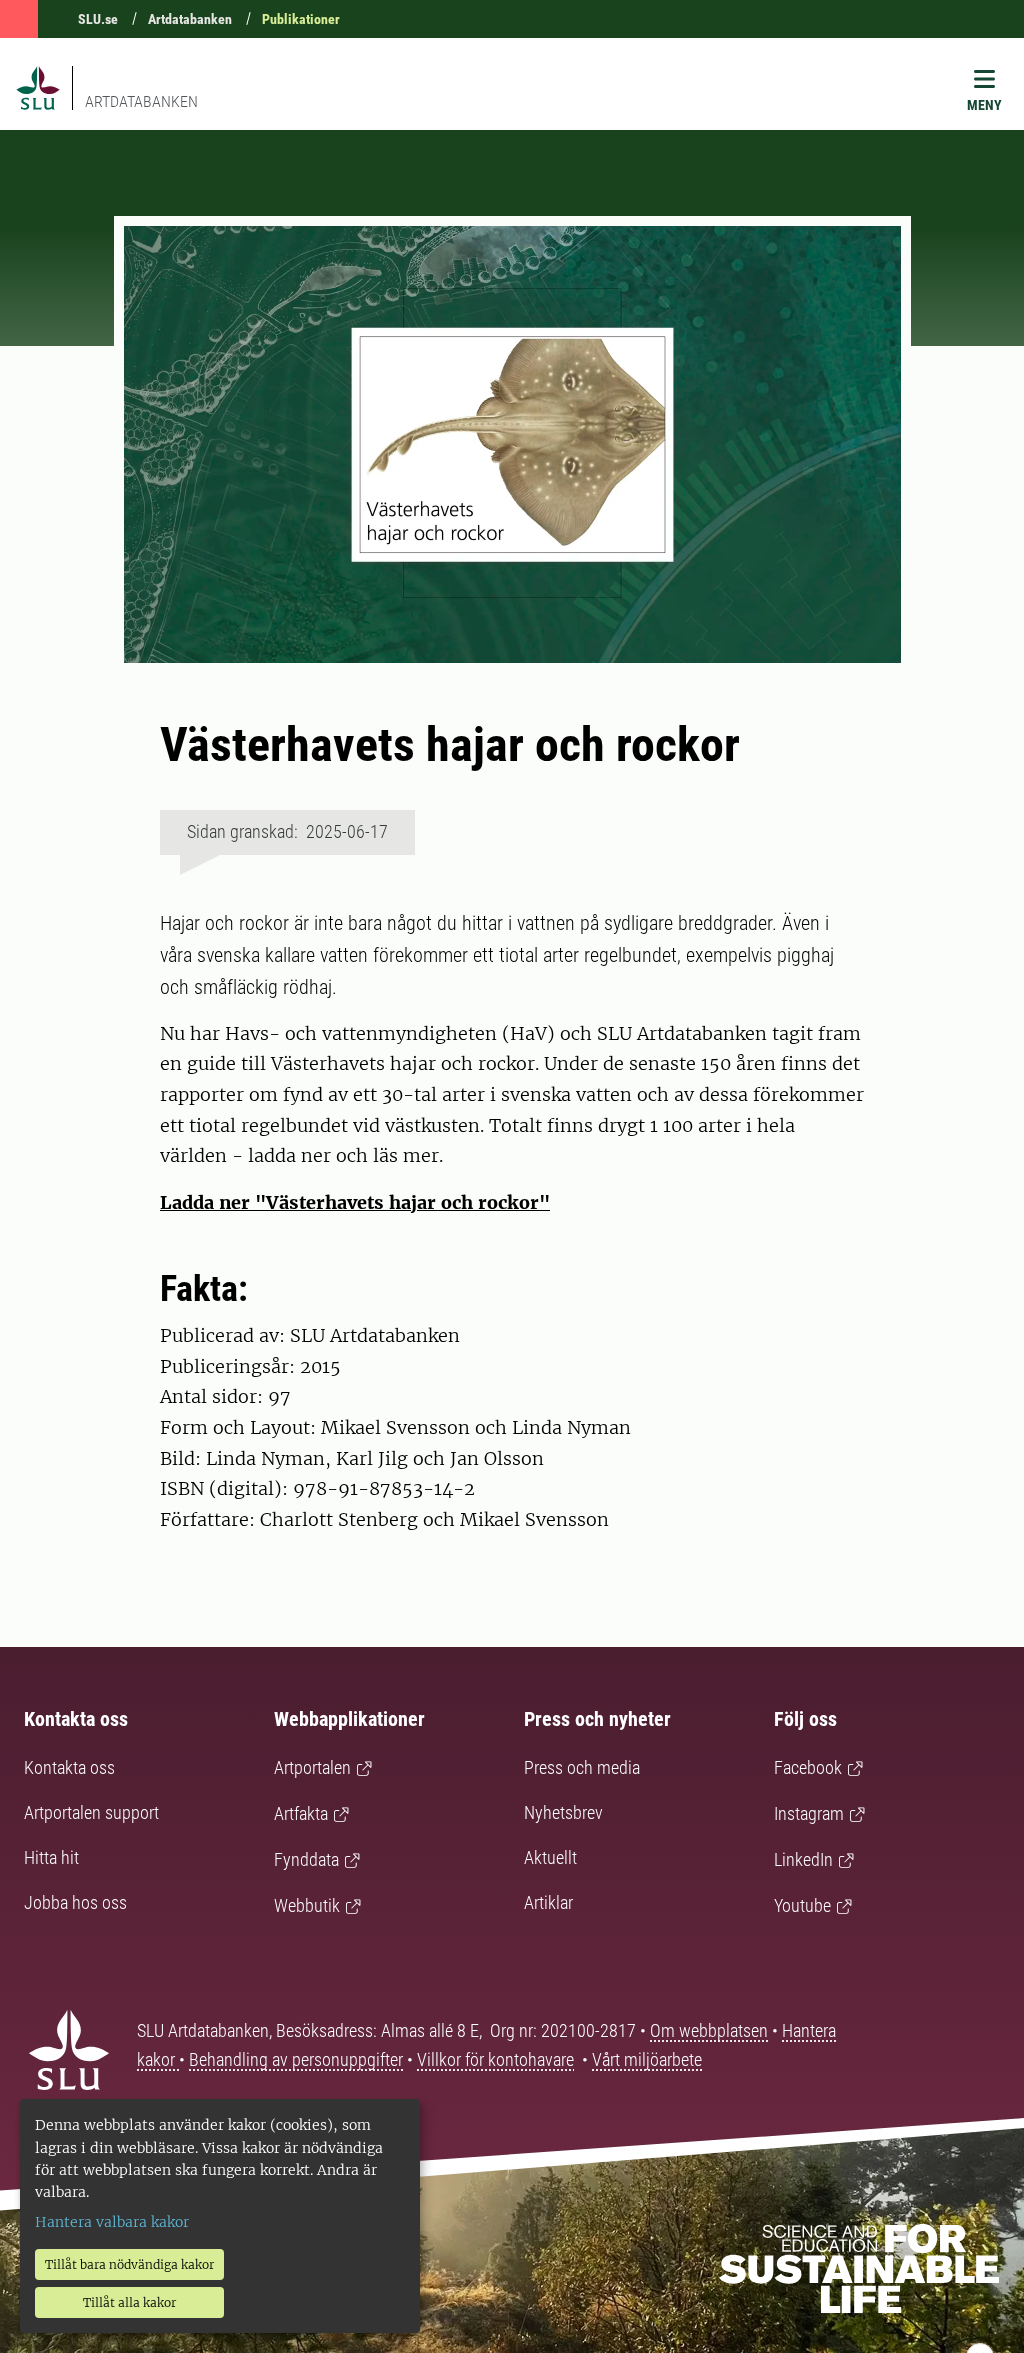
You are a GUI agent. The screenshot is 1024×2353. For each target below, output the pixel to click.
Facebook (808, 1767)
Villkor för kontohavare (495, 2059)
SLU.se (98, 19)
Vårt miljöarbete (647, 2059)
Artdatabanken (190, 19)
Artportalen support (91, 1812)
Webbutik (307, 1905)
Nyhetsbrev (563, 1812)
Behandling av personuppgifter (296, 2059)
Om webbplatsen (709, 2030)
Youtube (802, 1905)
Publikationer (301, 19)
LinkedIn (803, 1859)
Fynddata (306, 1859)
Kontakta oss (69, 1767)
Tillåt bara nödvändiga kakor (129, 2264)
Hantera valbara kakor (112, 2222)
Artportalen (312, 1767)
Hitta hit (51, 1857)
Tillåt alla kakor (129, 2302)
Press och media (582, 1767)
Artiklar (548, 1902)
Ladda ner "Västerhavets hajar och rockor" (355, 1202)
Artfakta (301, 1813)
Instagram (809, 1813)
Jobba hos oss (75, 1902)
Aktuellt (550, 1857)
